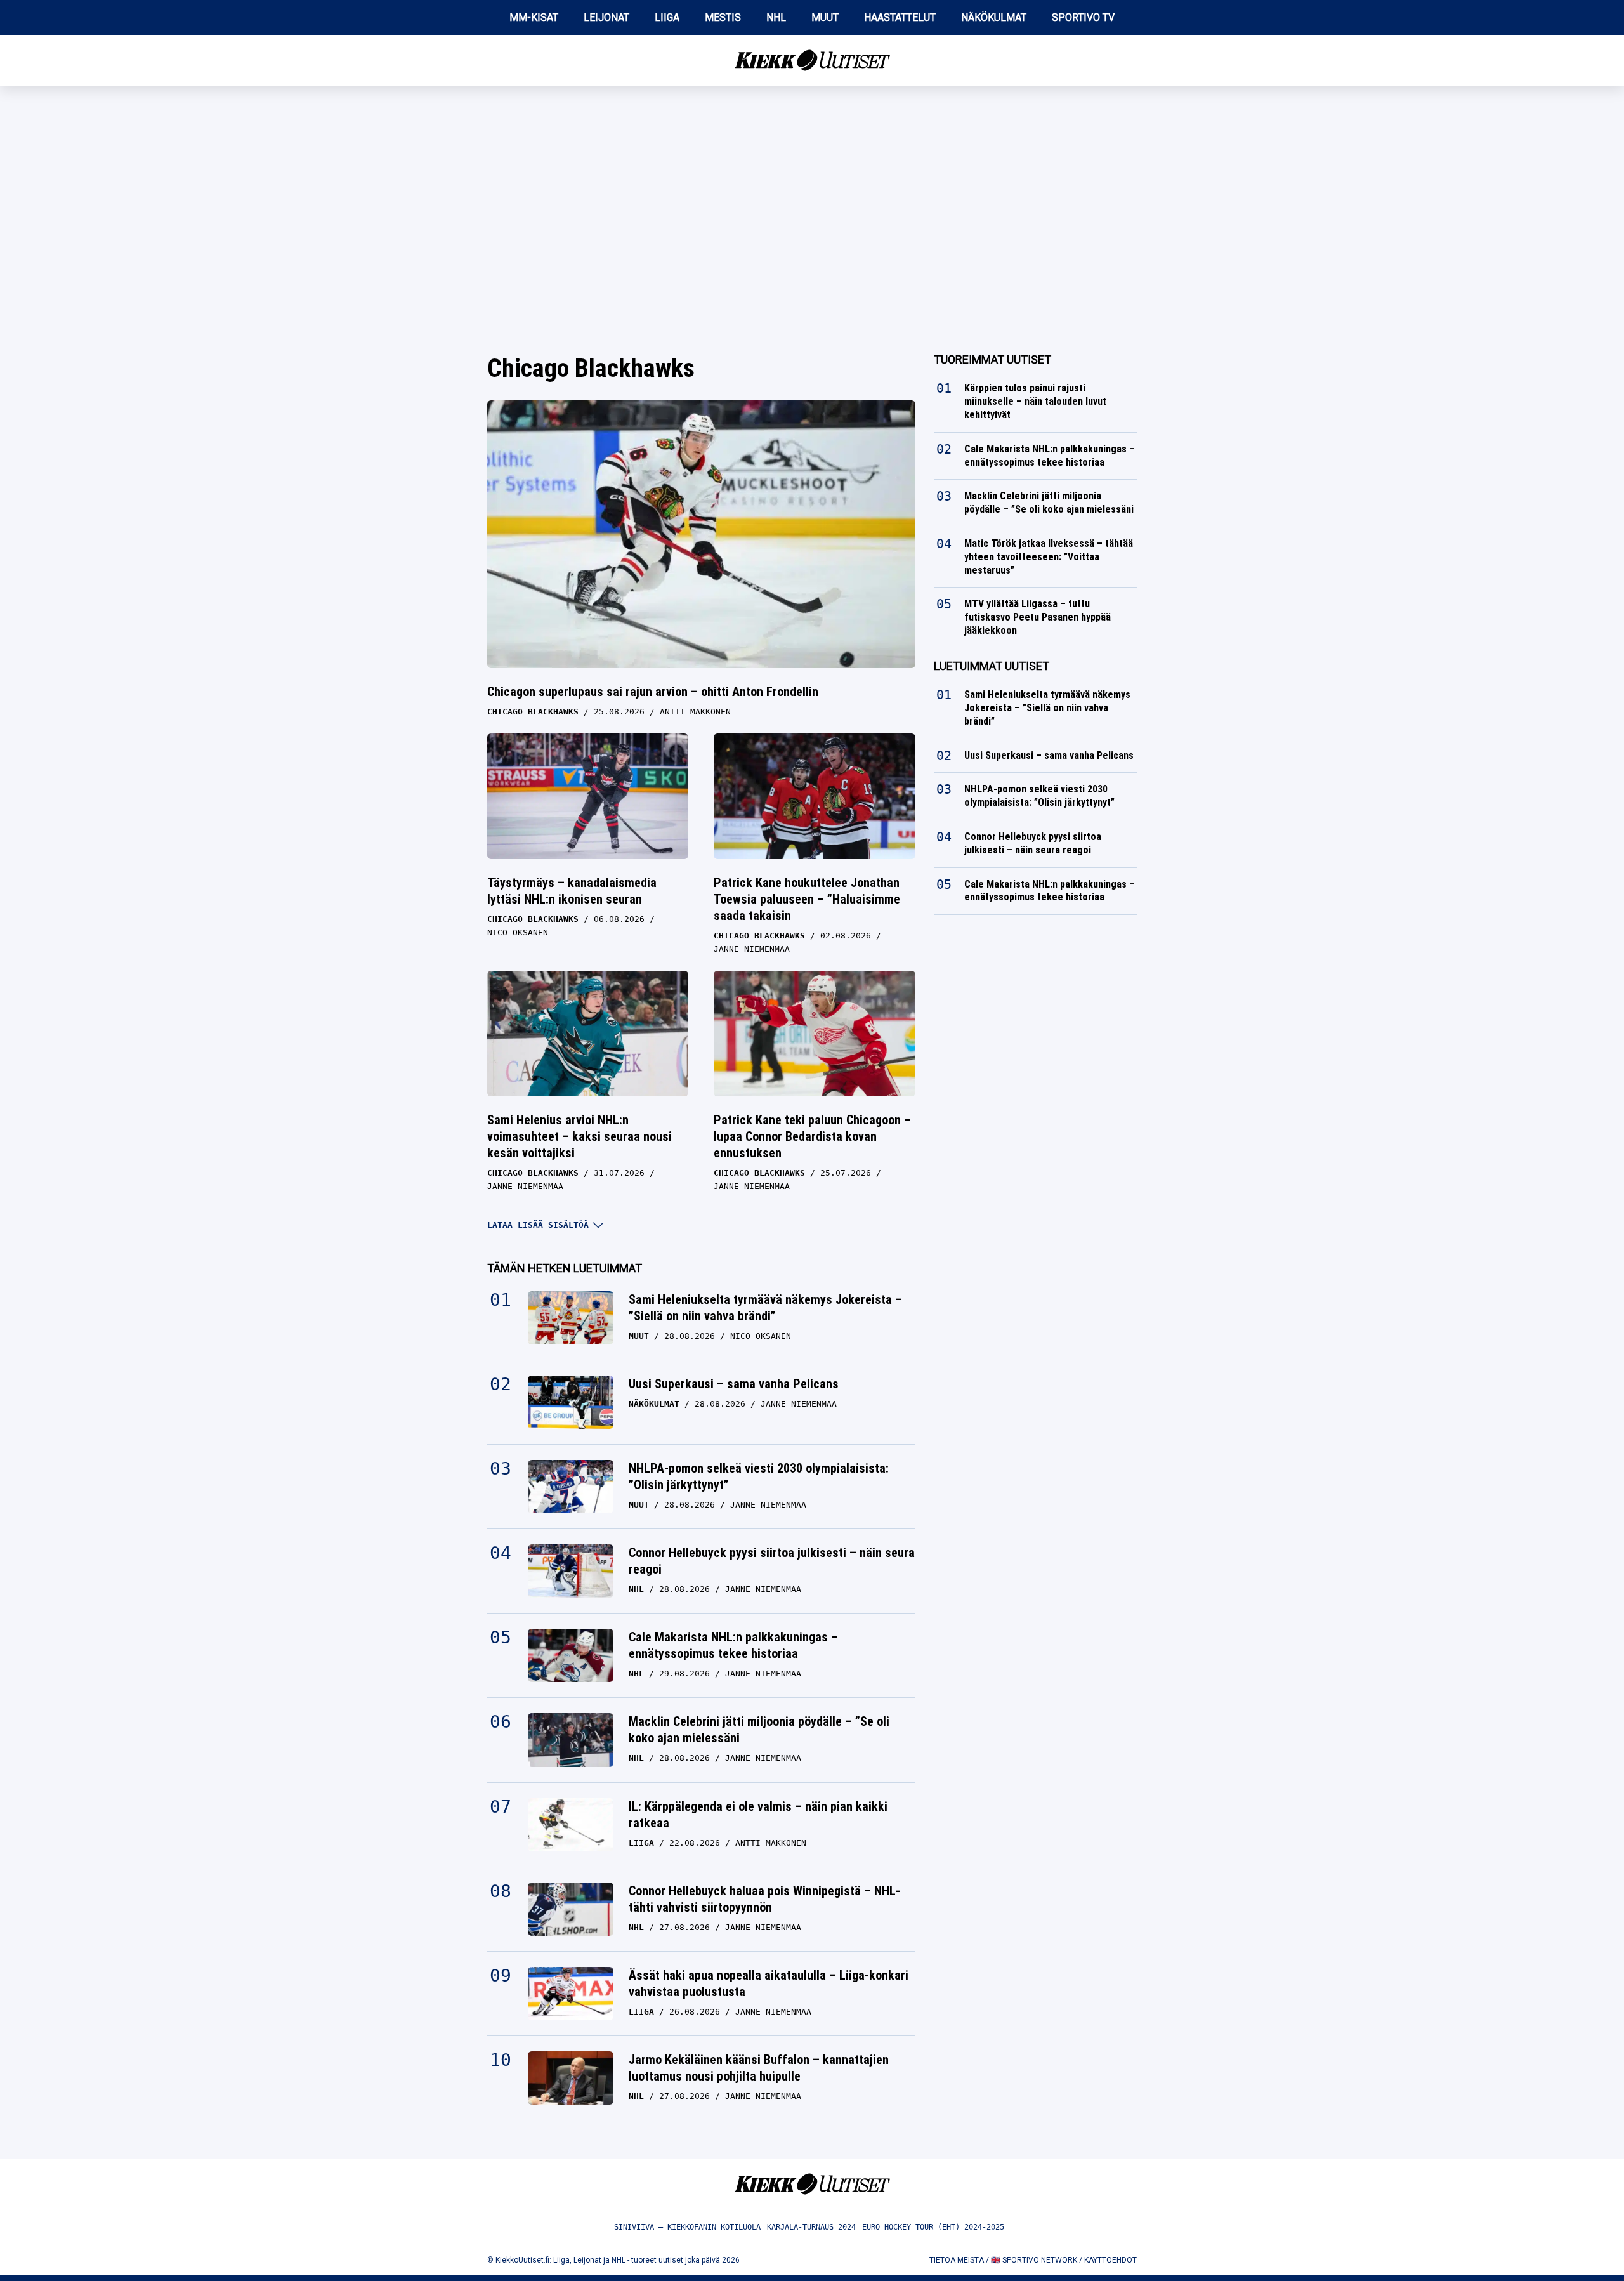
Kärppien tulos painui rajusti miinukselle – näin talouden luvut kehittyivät (1035, 401)
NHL (776, 17)
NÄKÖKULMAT (994, 17)
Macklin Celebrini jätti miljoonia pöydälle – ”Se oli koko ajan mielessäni (759, 1730)
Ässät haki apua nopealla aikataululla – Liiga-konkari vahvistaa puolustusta (769, 1983)
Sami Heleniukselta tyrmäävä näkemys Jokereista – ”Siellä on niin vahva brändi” (765, 1308)
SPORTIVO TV (1083, 17)
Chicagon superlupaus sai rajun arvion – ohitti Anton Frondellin (653, 692)
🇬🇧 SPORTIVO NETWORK (1034, 2260)
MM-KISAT (534, 17)
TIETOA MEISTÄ (957, 2260)
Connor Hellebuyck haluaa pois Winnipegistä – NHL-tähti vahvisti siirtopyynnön (764, 1899)
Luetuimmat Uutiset (992, 666)
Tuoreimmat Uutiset (992, 359)
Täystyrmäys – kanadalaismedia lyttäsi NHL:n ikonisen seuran (572, 891)
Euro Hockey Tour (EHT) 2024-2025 (933, 2227)
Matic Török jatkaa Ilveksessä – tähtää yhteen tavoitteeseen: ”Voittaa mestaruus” (1049, 557)
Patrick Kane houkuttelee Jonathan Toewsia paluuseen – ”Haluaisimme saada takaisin (807, 899)
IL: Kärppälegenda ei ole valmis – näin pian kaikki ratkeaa (758, 1815)
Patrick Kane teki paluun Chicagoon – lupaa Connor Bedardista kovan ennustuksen (812, 1136)
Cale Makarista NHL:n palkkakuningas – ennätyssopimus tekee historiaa (733, 1645)
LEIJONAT (606, 17)
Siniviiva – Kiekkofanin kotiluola (687, 2227)
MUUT (825, 17)
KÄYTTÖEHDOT (1110, 2260)
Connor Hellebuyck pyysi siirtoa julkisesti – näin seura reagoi (772, 1561)
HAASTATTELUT (900, 17)
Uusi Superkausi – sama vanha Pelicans (734, 1384)
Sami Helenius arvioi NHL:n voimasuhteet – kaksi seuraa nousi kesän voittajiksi (580, 1136)
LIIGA (667, 17)
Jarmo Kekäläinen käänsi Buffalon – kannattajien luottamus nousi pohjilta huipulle (759, 2068)
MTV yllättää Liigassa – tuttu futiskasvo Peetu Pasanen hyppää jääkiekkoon (1038, 617)
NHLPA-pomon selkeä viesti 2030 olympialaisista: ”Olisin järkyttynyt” (759, 1476)
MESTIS (723, 17)
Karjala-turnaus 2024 (811, 2227)
